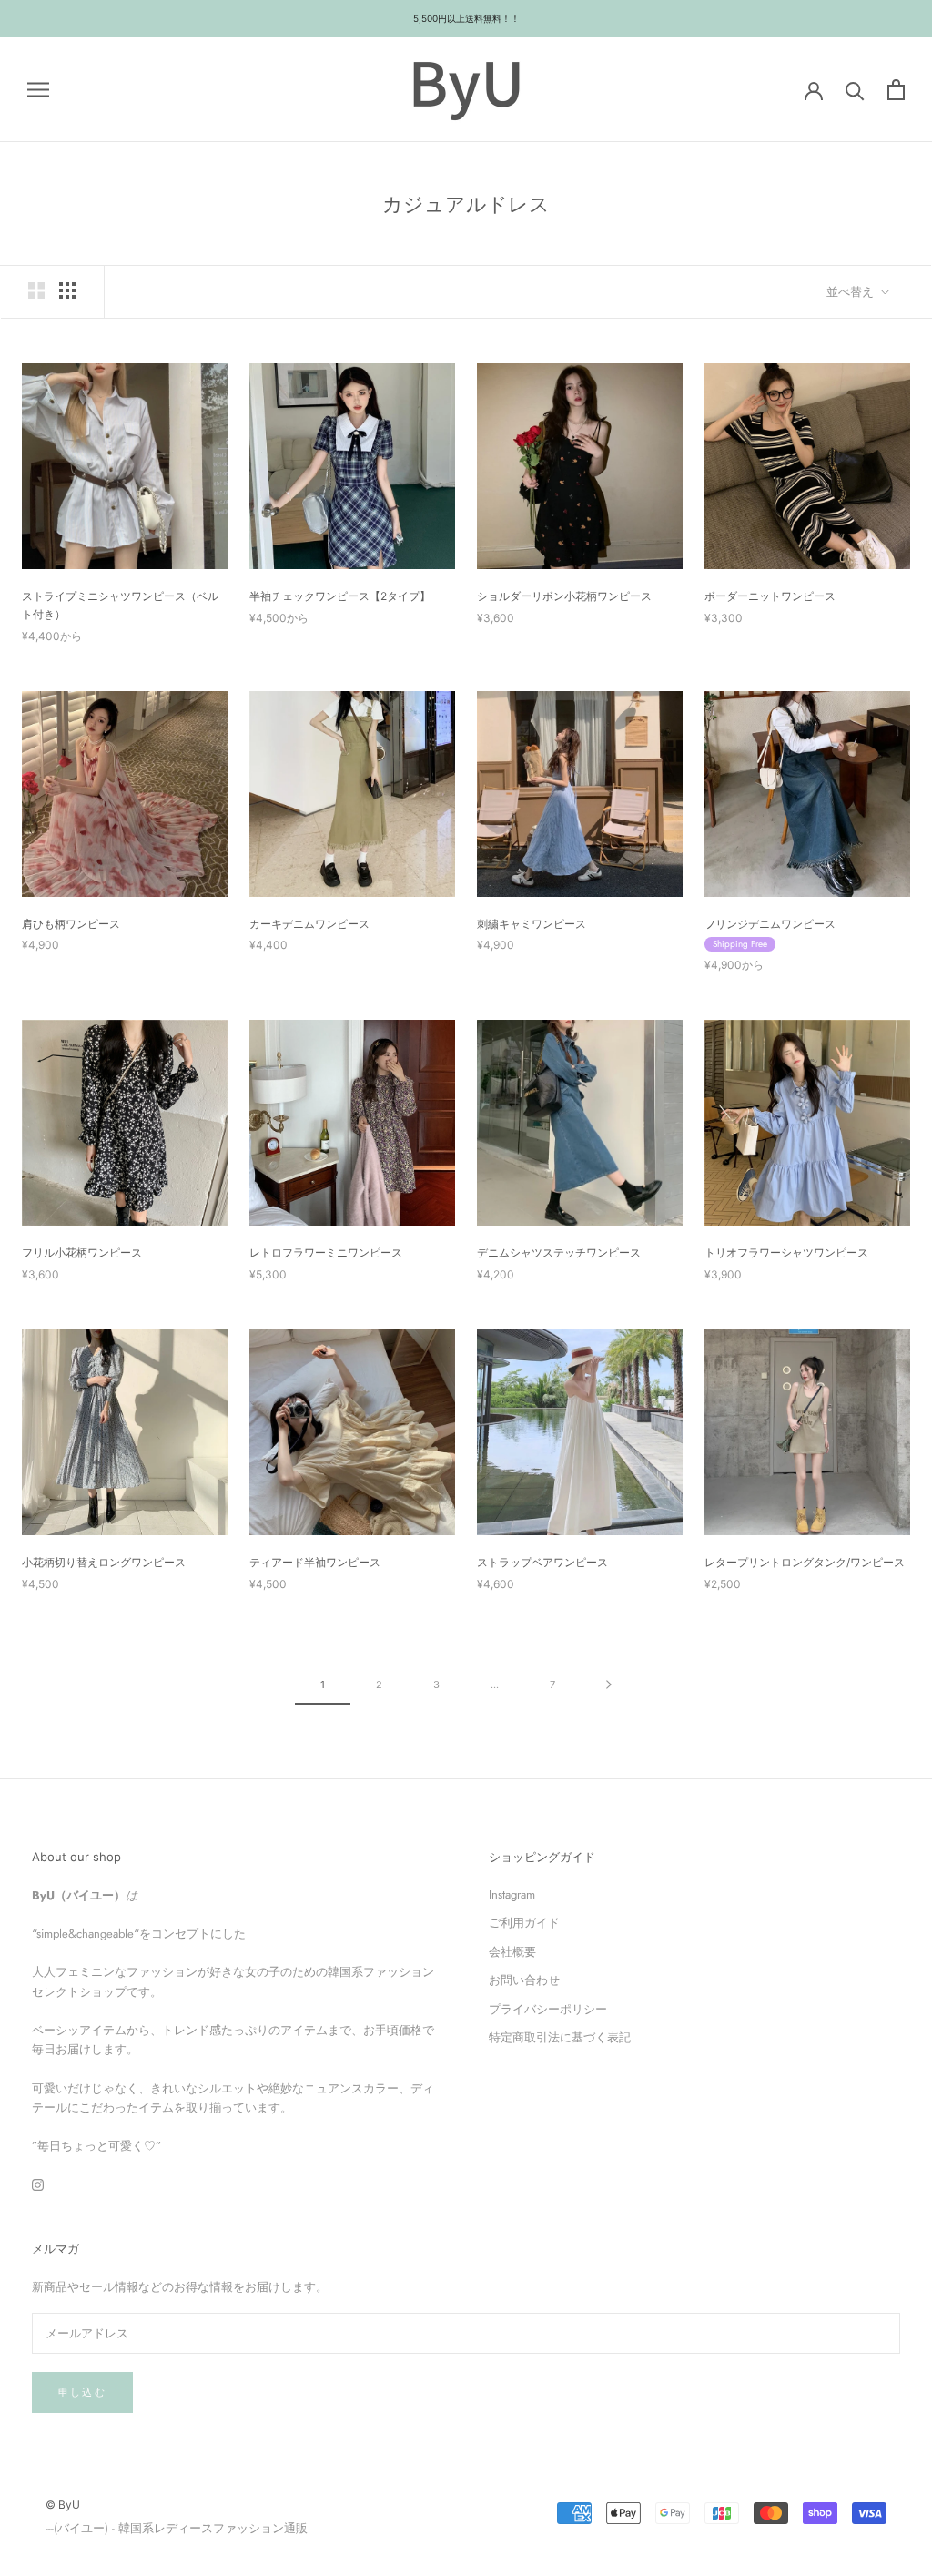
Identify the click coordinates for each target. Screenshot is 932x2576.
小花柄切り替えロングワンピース (104, 1562)
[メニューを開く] (38, 90)
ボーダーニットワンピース (770, 596)
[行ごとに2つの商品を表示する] (36, 290)
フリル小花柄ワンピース (82, 1252)
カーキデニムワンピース (309, 924)
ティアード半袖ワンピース (315, 1562)
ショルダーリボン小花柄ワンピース (564, 596)
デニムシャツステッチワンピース (559, 1252)
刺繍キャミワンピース (532, 924)
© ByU (63, 2505)
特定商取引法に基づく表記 (560, 2037)
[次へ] (609, 1685)
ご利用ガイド (524, 1923)
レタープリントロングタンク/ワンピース (805, 1562)
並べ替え (852, 291)
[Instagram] (38, 2184)
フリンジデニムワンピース (770, 924)
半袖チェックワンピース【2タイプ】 (340, 596)
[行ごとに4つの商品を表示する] (67, 290)
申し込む (82, 2392)
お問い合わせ (524, 1980)
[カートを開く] (896, 90)
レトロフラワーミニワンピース (326, 1252)
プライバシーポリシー (548, 2009)
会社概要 (512, 1952)
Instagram (512, 1894)
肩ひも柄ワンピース (71, 924)
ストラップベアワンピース (542, 1562)
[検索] (855, 90)
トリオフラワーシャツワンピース (786, 1252)
